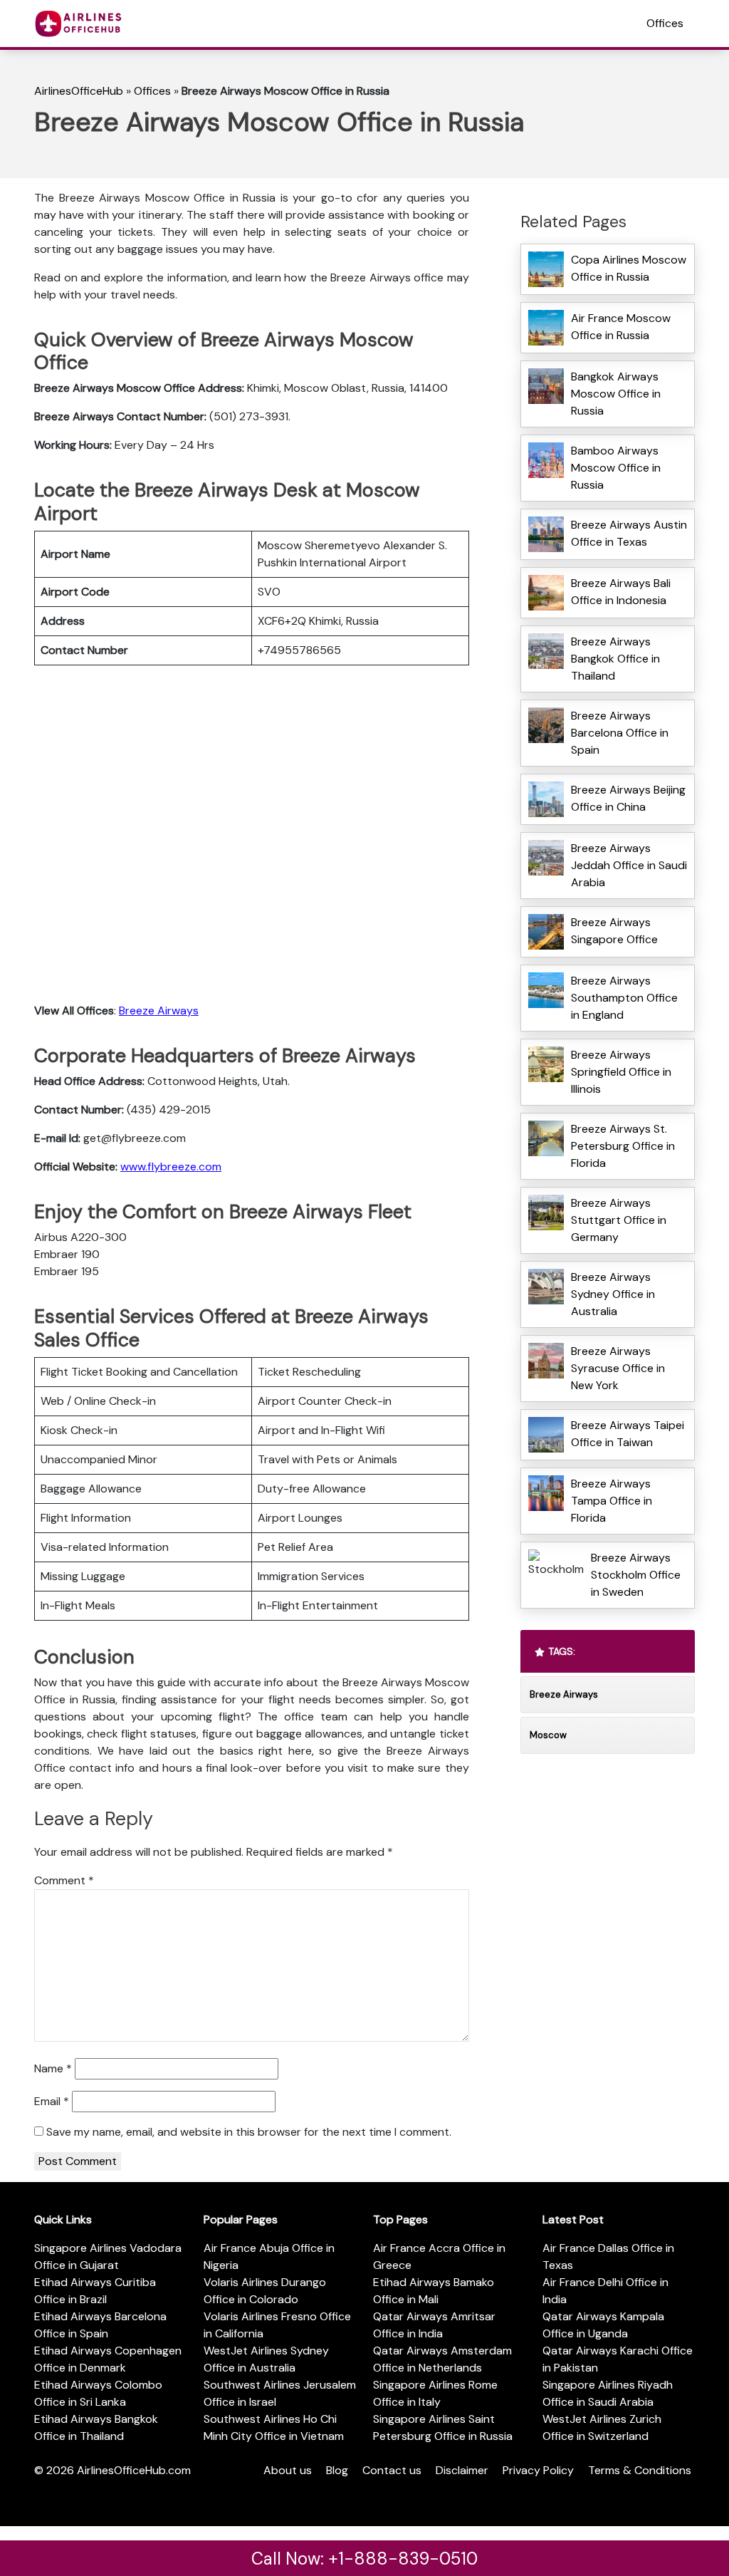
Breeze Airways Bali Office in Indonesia (621, 592)
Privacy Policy (538, 2470)
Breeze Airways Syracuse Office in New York (618, 1368)
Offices (665, 23)
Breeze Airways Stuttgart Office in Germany (619, 1220)
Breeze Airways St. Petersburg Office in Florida (623, 1146)
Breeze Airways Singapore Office (614, 931)
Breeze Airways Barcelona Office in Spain (620, 733)
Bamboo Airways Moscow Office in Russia (616, 468)
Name (53, 2068)
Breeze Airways (159, 1011)
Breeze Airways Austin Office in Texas (629, 533)
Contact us (392, 2470)
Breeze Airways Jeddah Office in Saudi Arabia (629, 865)
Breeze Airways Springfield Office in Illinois (621, 1072)
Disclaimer (462, 2470)
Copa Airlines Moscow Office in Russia (629, 268)
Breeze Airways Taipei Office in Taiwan (628, 1434)
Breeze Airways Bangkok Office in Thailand (615, 659)
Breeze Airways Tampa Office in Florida (612, 1501)
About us (288, 2470)
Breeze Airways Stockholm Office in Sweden (636, 1575)
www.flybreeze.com (171, 1167)
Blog (337, 2470)
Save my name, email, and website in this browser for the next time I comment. (249, 2132)
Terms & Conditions (640, 2470)
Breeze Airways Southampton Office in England (624, 998)
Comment (64, 1880)
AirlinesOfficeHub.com (134, 2470)
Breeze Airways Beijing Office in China (628, 798)
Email (52, 2101)
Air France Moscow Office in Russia (621, 327)
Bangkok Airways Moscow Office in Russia (616, 394)
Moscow (548, 1735)
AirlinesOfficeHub (79, 91)
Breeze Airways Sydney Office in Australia (613, 1294)
